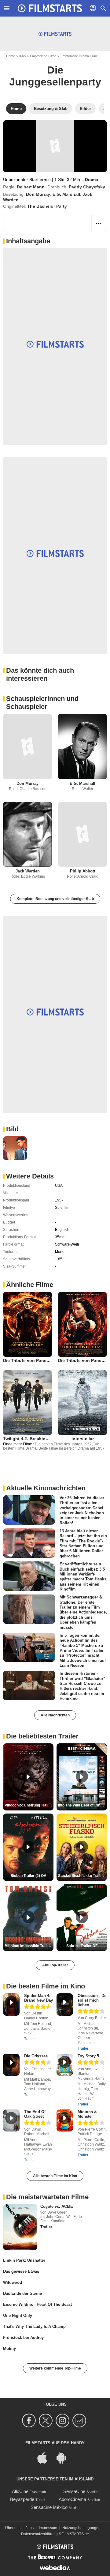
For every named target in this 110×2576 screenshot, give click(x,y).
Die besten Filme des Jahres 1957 (63, 1444)
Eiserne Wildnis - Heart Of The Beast (37, 2304)
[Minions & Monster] (65, 2121)
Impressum (48, 2528)
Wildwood (13, 2282)
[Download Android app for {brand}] (64, 2457)
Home (11, 56)
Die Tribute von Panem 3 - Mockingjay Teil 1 (49, 1360)
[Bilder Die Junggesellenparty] (15, 1148)
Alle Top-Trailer (55, 1965)
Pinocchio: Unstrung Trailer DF (29, 1805)
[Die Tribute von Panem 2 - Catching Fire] (82, 1324)
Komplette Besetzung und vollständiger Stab (55, 899)
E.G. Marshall (66, 194)
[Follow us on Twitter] (47, 2421)
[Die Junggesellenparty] (55, 146)
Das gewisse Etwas (21, 2271)
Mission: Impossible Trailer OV (29, 1946)
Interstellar (83, 1439)
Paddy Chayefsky (87, 187)
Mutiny (9, 2349)
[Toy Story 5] (65, 2065)
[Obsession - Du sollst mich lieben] (65, 2005)
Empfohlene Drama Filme (79, 56)
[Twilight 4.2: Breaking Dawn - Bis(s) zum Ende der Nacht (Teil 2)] (28, 1403)
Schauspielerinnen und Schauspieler (42, 703)
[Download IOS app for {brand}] (46, 2457)
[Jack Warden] (28, 834)
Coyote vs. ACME (57, 2206)
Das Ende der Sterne (22, 2293)
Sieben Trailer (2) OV (28, 1876)
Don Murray (38, 194)
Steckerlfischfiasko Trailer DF (82, 1876)
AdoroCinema (72, 2499)
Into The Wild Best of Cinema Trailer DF (82, 1805)
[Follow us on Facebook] (30, 2421)
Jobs (30, 2528)
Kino (22, 56)
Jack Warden (28, 871)
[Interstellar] (82, 1403)
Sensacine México (49, 2507)
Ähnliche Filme (30, 1285)
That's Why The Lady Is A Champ (34, 2326)
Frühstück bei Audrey (23, 2338)
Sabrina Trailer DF (82, 1946)
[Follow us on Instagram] (63, 2421)
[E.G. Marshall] (82, 746)
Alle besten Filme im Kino (55, 2176)
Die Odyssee (36, 2056)
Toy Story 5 (88, 2056)
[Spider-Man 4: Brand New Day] (11, 2005)
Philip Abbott (82, 871)
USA (59, 1186)
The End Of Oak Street (35, 2114)
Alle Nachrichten (55, 1715)
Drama (92, 180)
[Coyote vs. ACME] (20, 2227)
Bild (12, 1129)
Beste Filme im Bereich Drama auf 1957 (71, 1448)
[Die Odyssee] (11, 2065)
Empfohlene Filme (43, 56)
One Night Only (18, 2315)
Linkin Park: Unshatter (24, 2260)
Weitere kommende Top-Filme (55, 2368)
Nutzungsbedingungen (81, 2528)
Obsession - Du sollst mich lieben (92, 2000)
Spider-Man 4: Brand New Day (38, 1998)
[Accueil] (50, 8)
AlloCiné (20, 2491)
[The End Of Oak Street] (11, 2121)
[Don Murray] (28, 746)
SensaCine (74, 2491)
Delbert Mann (31, 187)
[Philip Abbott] (82, 834)
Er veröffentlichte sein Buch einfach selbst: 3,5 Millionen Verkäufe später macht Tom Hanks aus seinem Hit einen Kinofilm (83, 1577)
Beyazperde (22, 2499)
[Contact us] (80, 2421)
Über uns (13, 2528)
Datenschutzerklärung (39, 2534)
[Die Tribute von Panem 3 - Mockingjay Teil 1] (28, 1324)
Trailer (29, 2039)
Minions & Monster (87, 2114)
